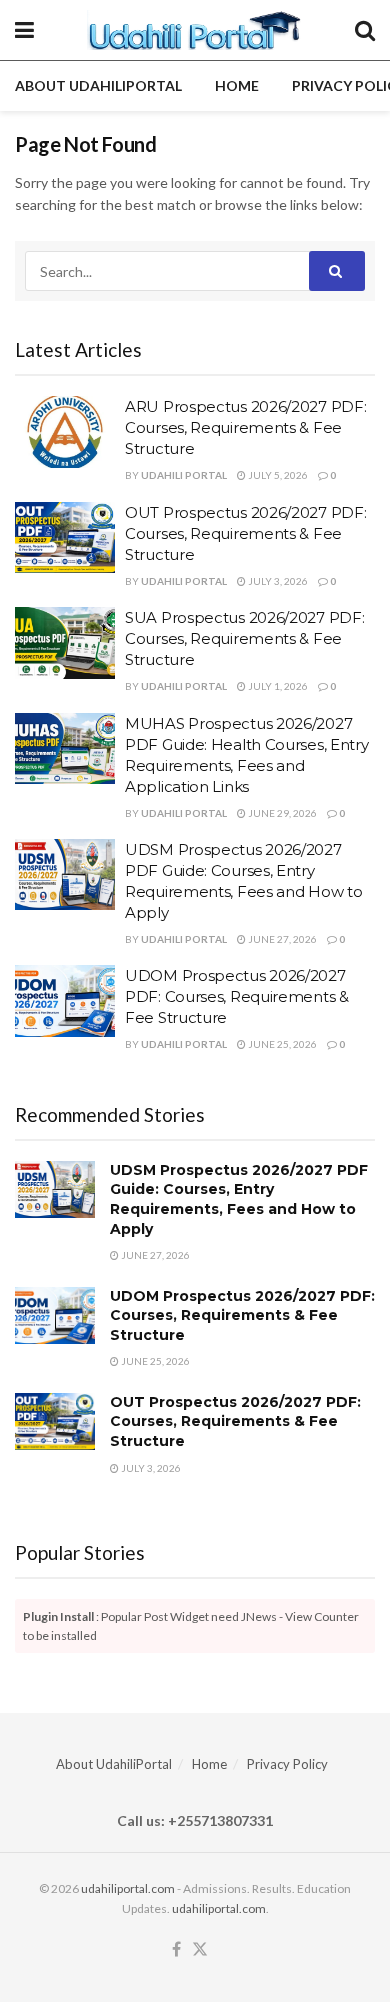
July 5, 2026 (277, 475)
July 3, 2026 (277, 581)
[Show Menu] (24, 30)
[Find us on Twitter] (200, 1950)
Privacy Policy (287, 1764)
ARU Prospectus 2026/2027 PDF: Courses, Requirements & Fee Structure (245, 427)
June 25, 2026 (281, 1044)
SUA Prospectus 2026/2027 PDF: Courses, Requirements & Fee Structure (244, 638)
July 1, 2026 (277, 686)
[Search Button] (365, 30)
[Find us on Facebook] (176, 1950)
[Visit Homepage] (194, 30)
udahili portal (184, 475)
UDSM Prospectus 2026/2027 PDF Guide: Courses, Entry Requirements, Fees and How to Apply (239, 1199)
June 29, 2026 (281, 813)
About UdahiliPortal (98, 85)
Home (237, 85)
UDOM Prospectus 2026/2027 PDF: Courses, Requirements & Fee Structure (237, 996)
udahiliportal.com (128, 1888)
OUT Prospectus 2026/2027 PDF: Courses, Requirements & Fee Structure (245, 533)
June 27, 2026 (281, 939)
